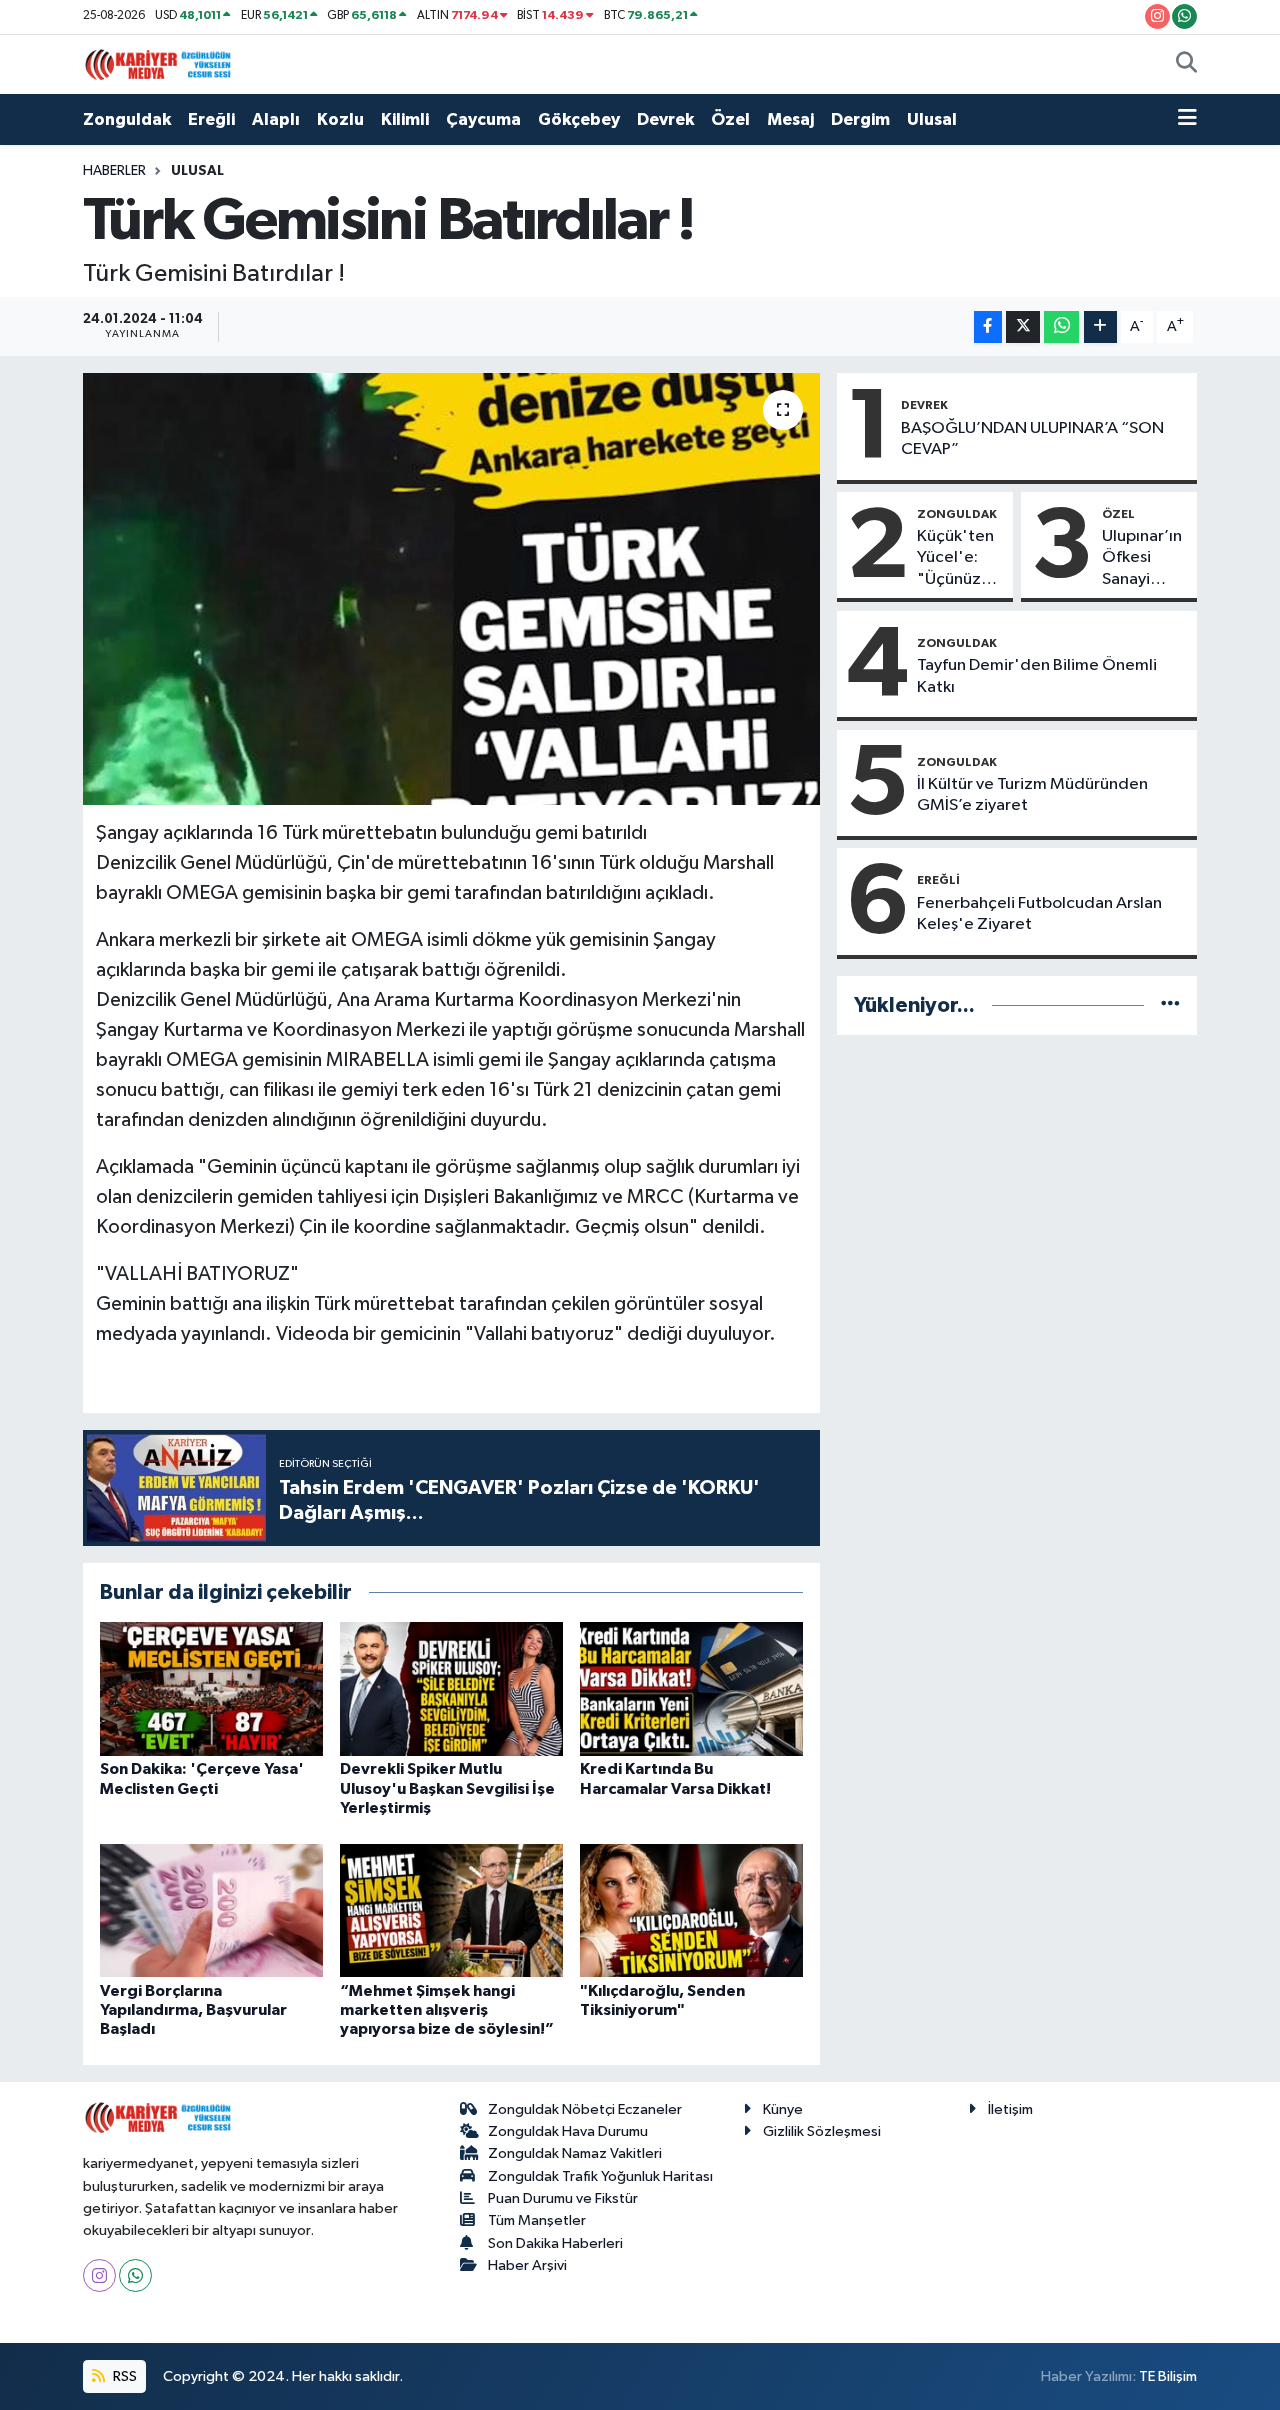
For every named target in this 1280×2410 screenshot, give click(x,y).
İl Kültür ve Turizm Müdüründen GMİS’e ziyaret (1032, 795)
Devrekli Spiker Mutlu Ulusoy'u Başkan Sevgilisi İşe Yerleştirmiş (447, 1788)
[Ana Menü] (1187, 120)
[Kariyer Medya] (158, 63)
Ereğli (211, 119)
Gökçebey (579, 119)
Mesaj (790, 119)
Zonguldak (127, 119)
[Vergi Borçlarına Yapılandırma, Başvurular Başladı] (211, 1909)
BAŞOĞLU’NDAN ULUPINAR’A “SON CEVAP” (1032, 439)
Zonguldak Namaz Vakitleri (575, 2153)
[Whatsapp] (135, 2275)
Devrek (665, 119)
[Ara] (1186, 65)
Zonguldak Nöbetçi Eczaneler (585, 2109)
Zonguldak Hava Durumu (568, 2131)
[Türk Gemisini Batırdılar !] (451, 589)
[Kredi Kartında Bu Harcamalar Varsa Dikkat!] (691, 1688)
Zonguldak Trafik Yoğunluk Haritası (600, 2176)
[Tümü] (1170, 1005)
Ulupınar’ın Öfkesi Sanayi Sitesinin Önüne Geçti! (1142, 559)
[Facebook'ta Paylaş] (988, 327)
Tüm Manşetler (537, 2220)
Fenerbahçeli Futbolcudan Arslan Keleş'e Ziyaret (1039, 914)
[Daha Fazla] (1100, 327)
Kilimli (405, 119)
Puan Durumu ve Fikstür (563, 2198)
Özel (730, 119)
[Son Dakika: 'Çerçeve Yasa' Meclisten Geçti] (211, 1688)
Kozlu (340, 119)
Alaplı (276, 119)
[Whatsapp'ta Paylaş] (1061, 327)
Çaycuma (483, 119)
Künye (783, 2109)
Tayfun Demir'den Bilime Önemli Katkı (1037, 676)
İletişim (1010, 2109)
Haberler (114, 171)
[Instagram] (99, 2275)
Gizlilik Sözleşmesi (822, 2131)
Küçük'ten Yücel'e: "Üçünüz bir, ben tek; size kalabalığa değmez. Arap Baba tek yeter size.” (960, 559)
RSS (123, 2376)
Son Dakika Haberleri (555, 2243)
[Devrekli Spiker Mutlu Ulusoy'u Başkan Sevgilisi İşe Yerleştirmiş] (451, 1688)
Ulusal (932, 119)
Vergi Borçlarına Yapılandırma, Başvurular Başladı (193, 2010)
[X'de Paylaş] (1023, 327)
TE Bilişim (1168, 2376)
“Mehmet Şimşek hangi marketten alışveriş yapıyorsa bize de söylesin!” (447, 2010)
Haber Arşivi (527, 2265)
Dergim (860, 119)
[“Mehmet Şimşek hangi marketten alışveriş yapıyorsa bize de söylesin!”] (451, 1909)
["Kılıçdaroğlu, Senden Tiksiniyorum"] (691, 1909)
